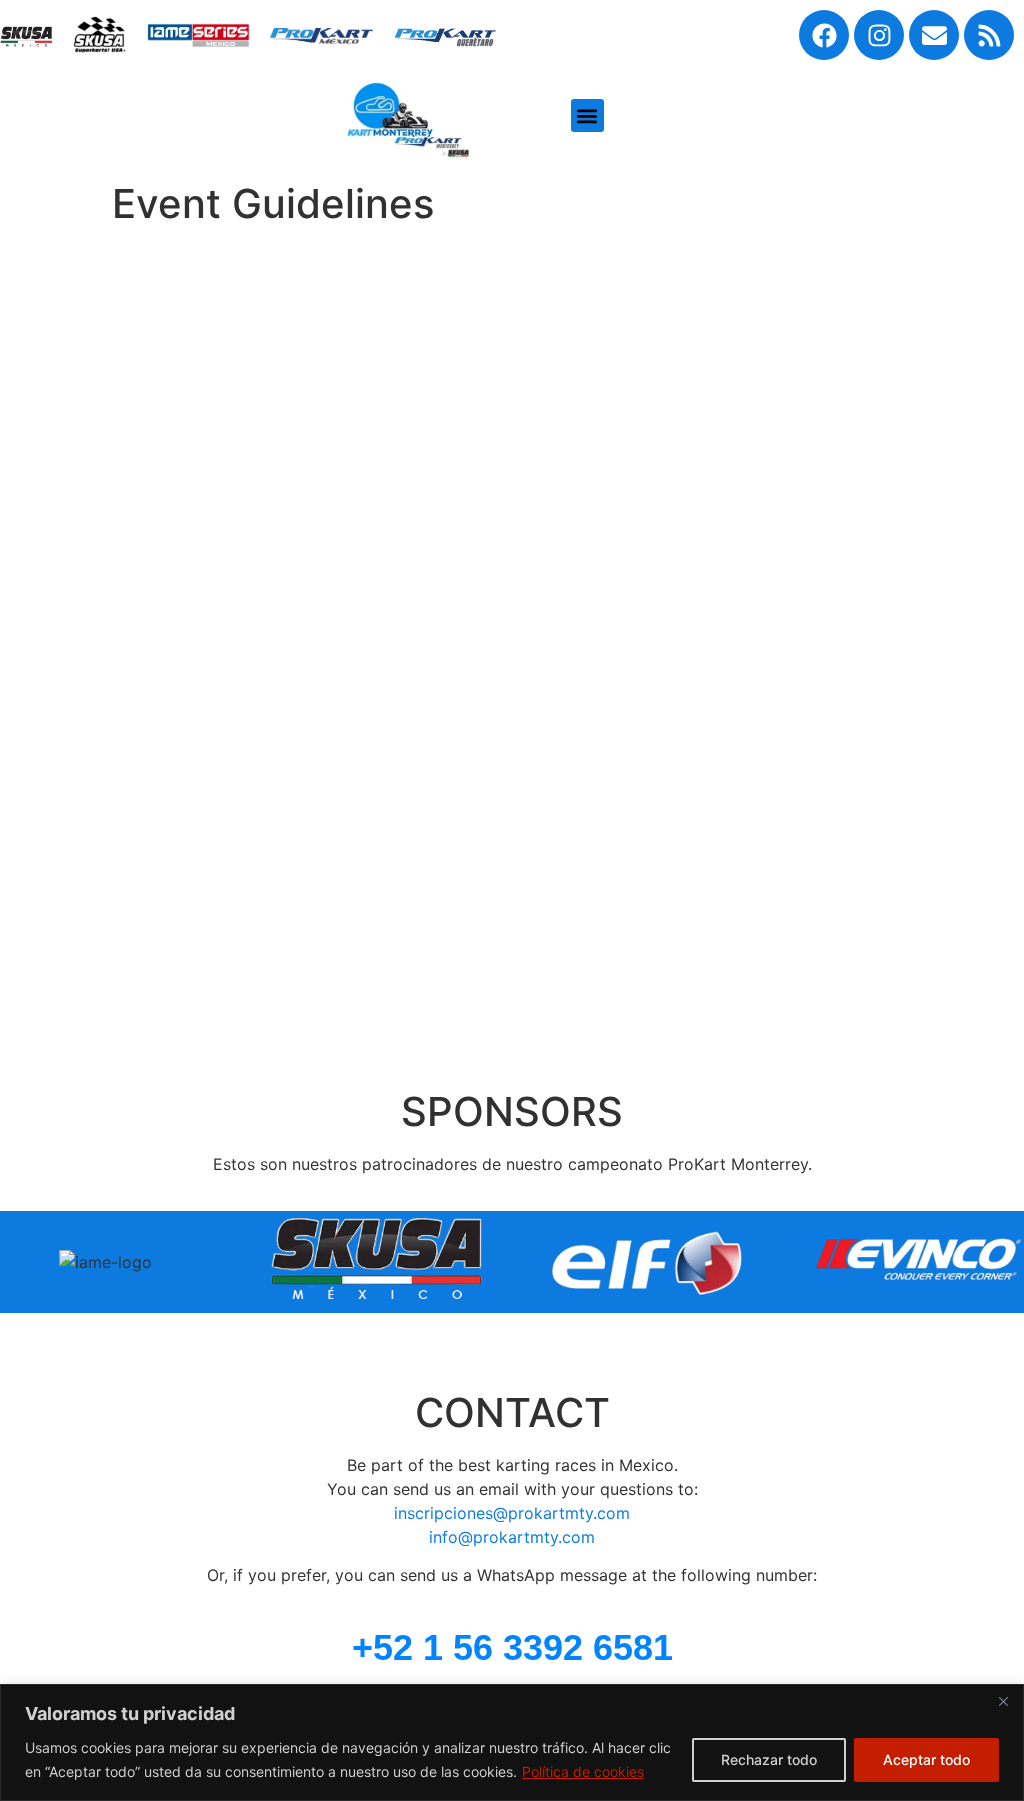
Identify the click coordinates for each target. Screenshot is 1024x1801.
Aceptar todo (926, 1759)
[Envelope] (934, 35)
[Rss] (989, 35)
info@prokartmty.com (512, 1537)
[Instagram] (879, 35)
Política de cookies (583, 1771)
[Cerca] (1003, 1701)
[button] (587, 115)
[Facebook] (824, 35)
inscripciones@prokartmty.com (512, 1513)
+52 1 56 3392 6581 (512, 1647)
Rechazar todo (769, 1759)
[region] (512, 1742)
